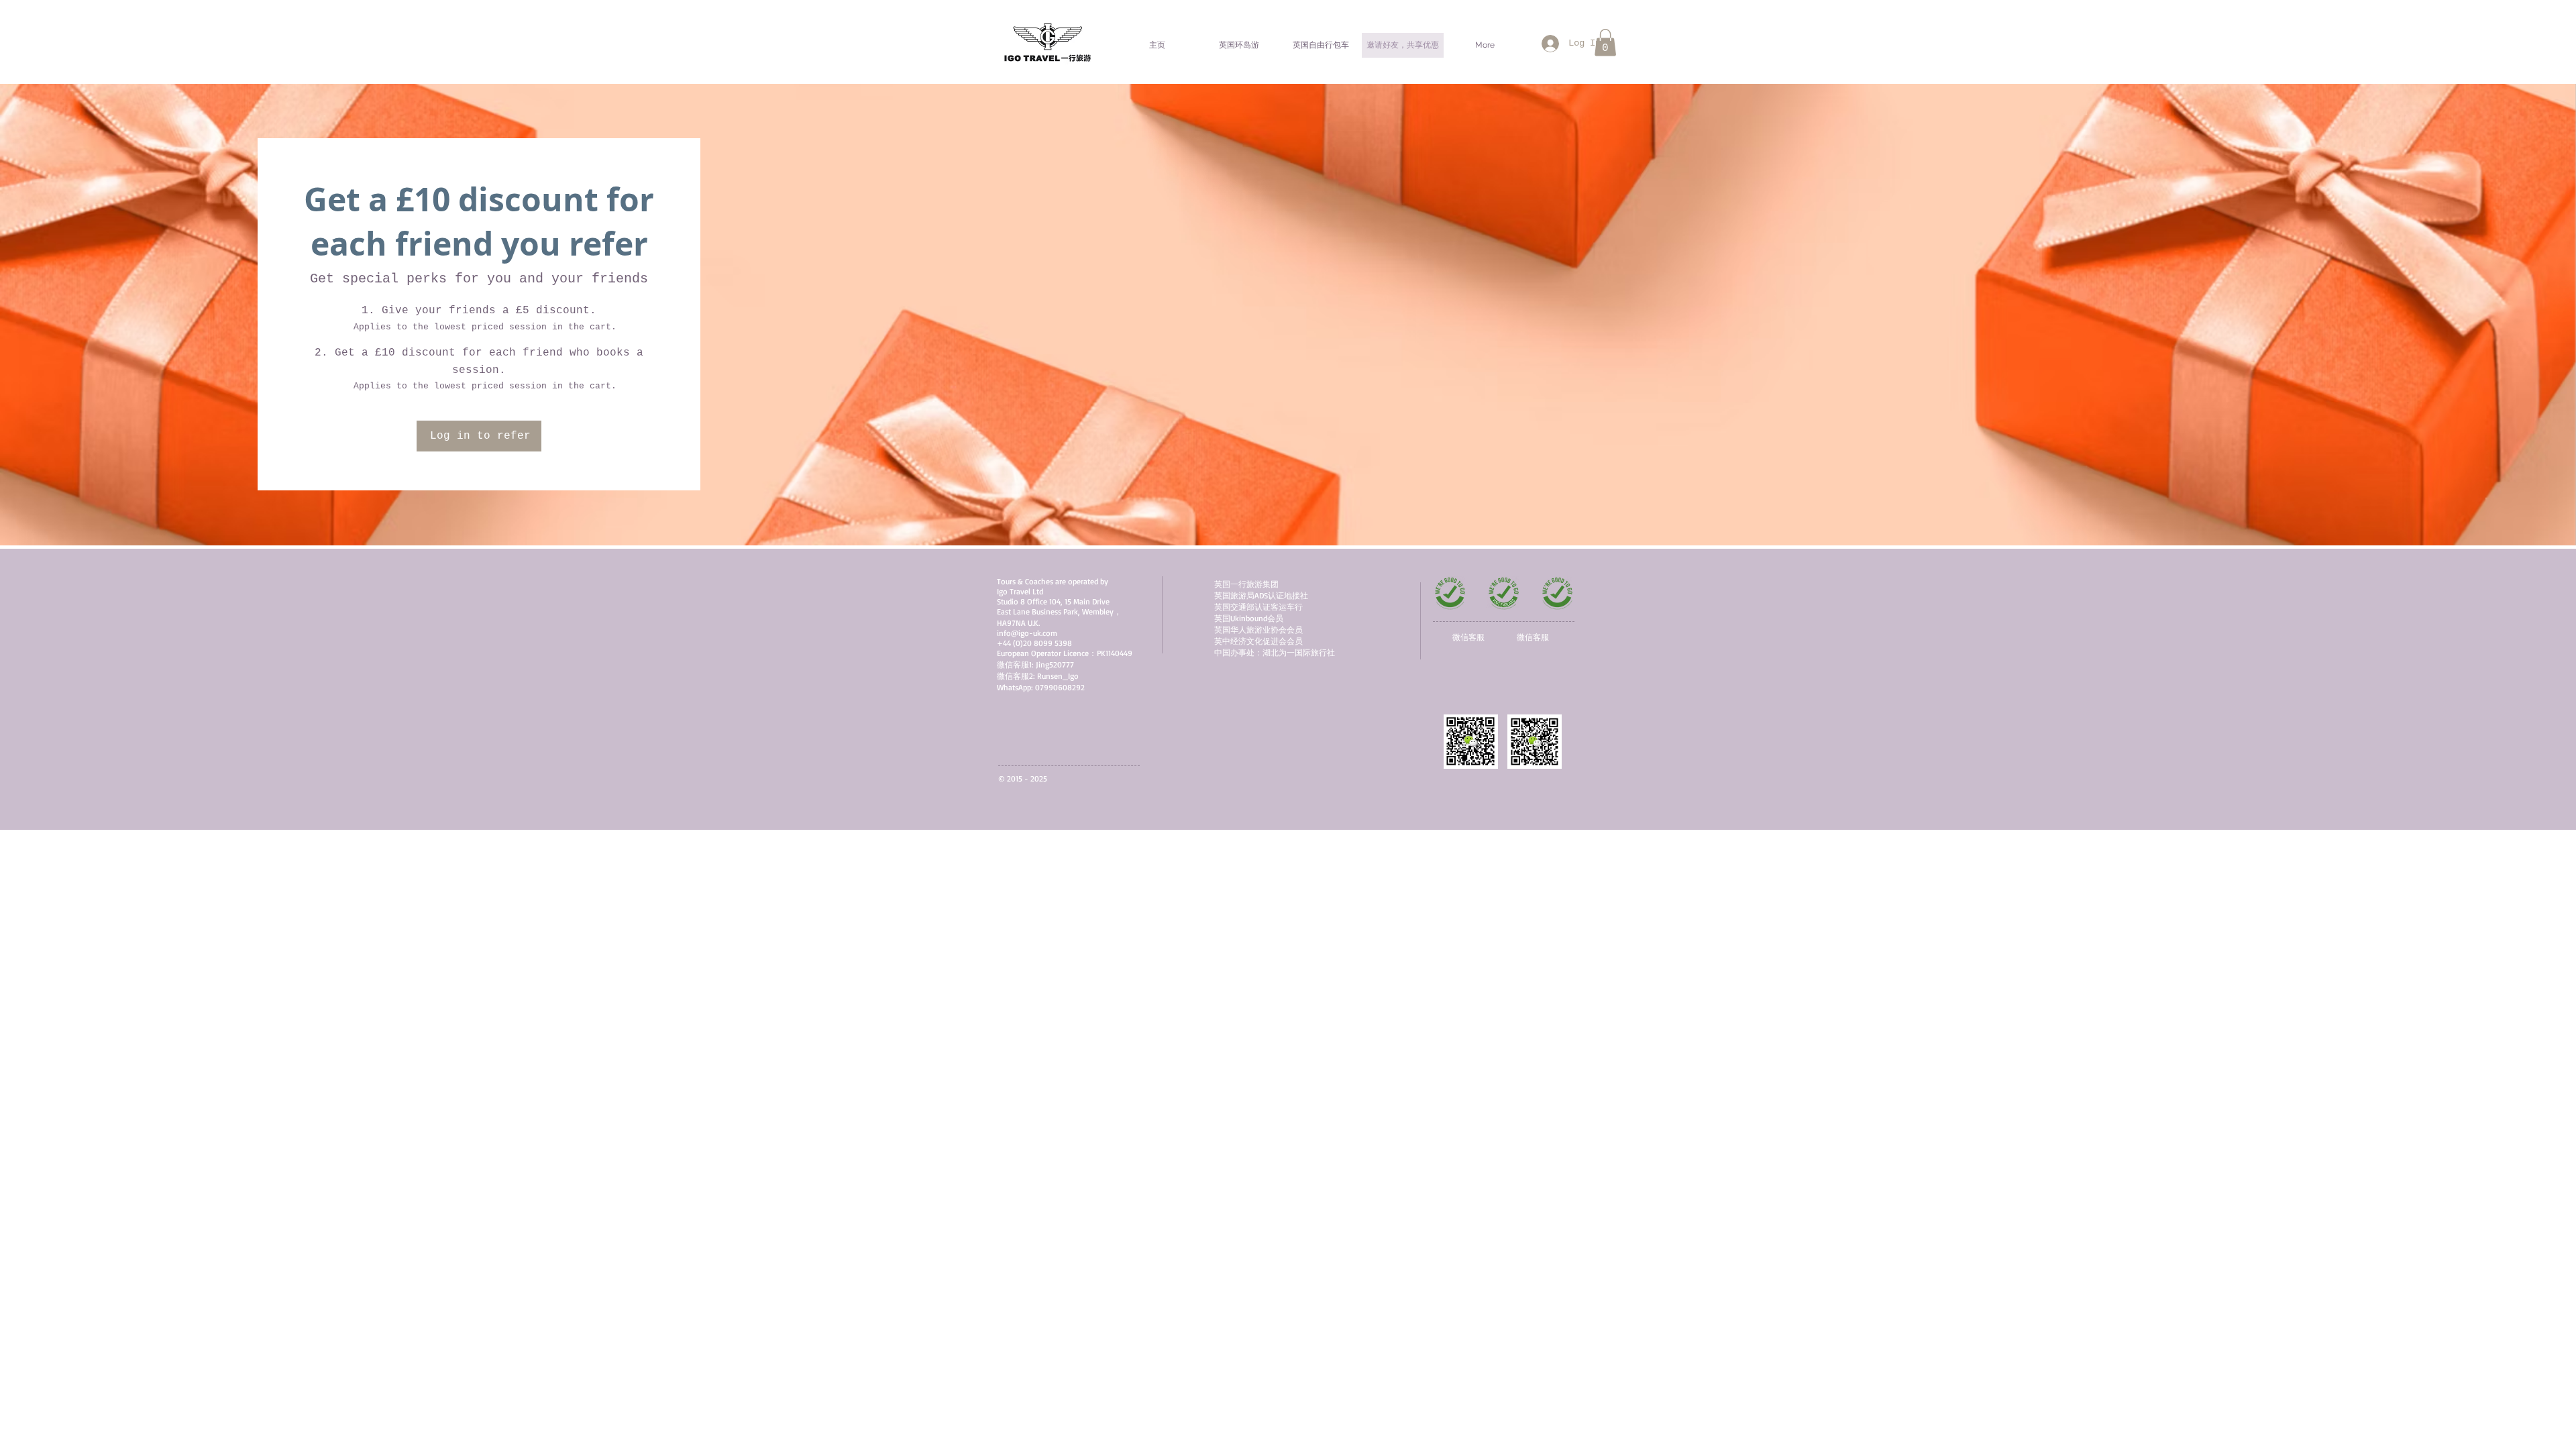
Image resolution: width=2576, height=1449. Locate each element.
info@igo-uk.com (1027, 633)
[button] (1605, 43)
